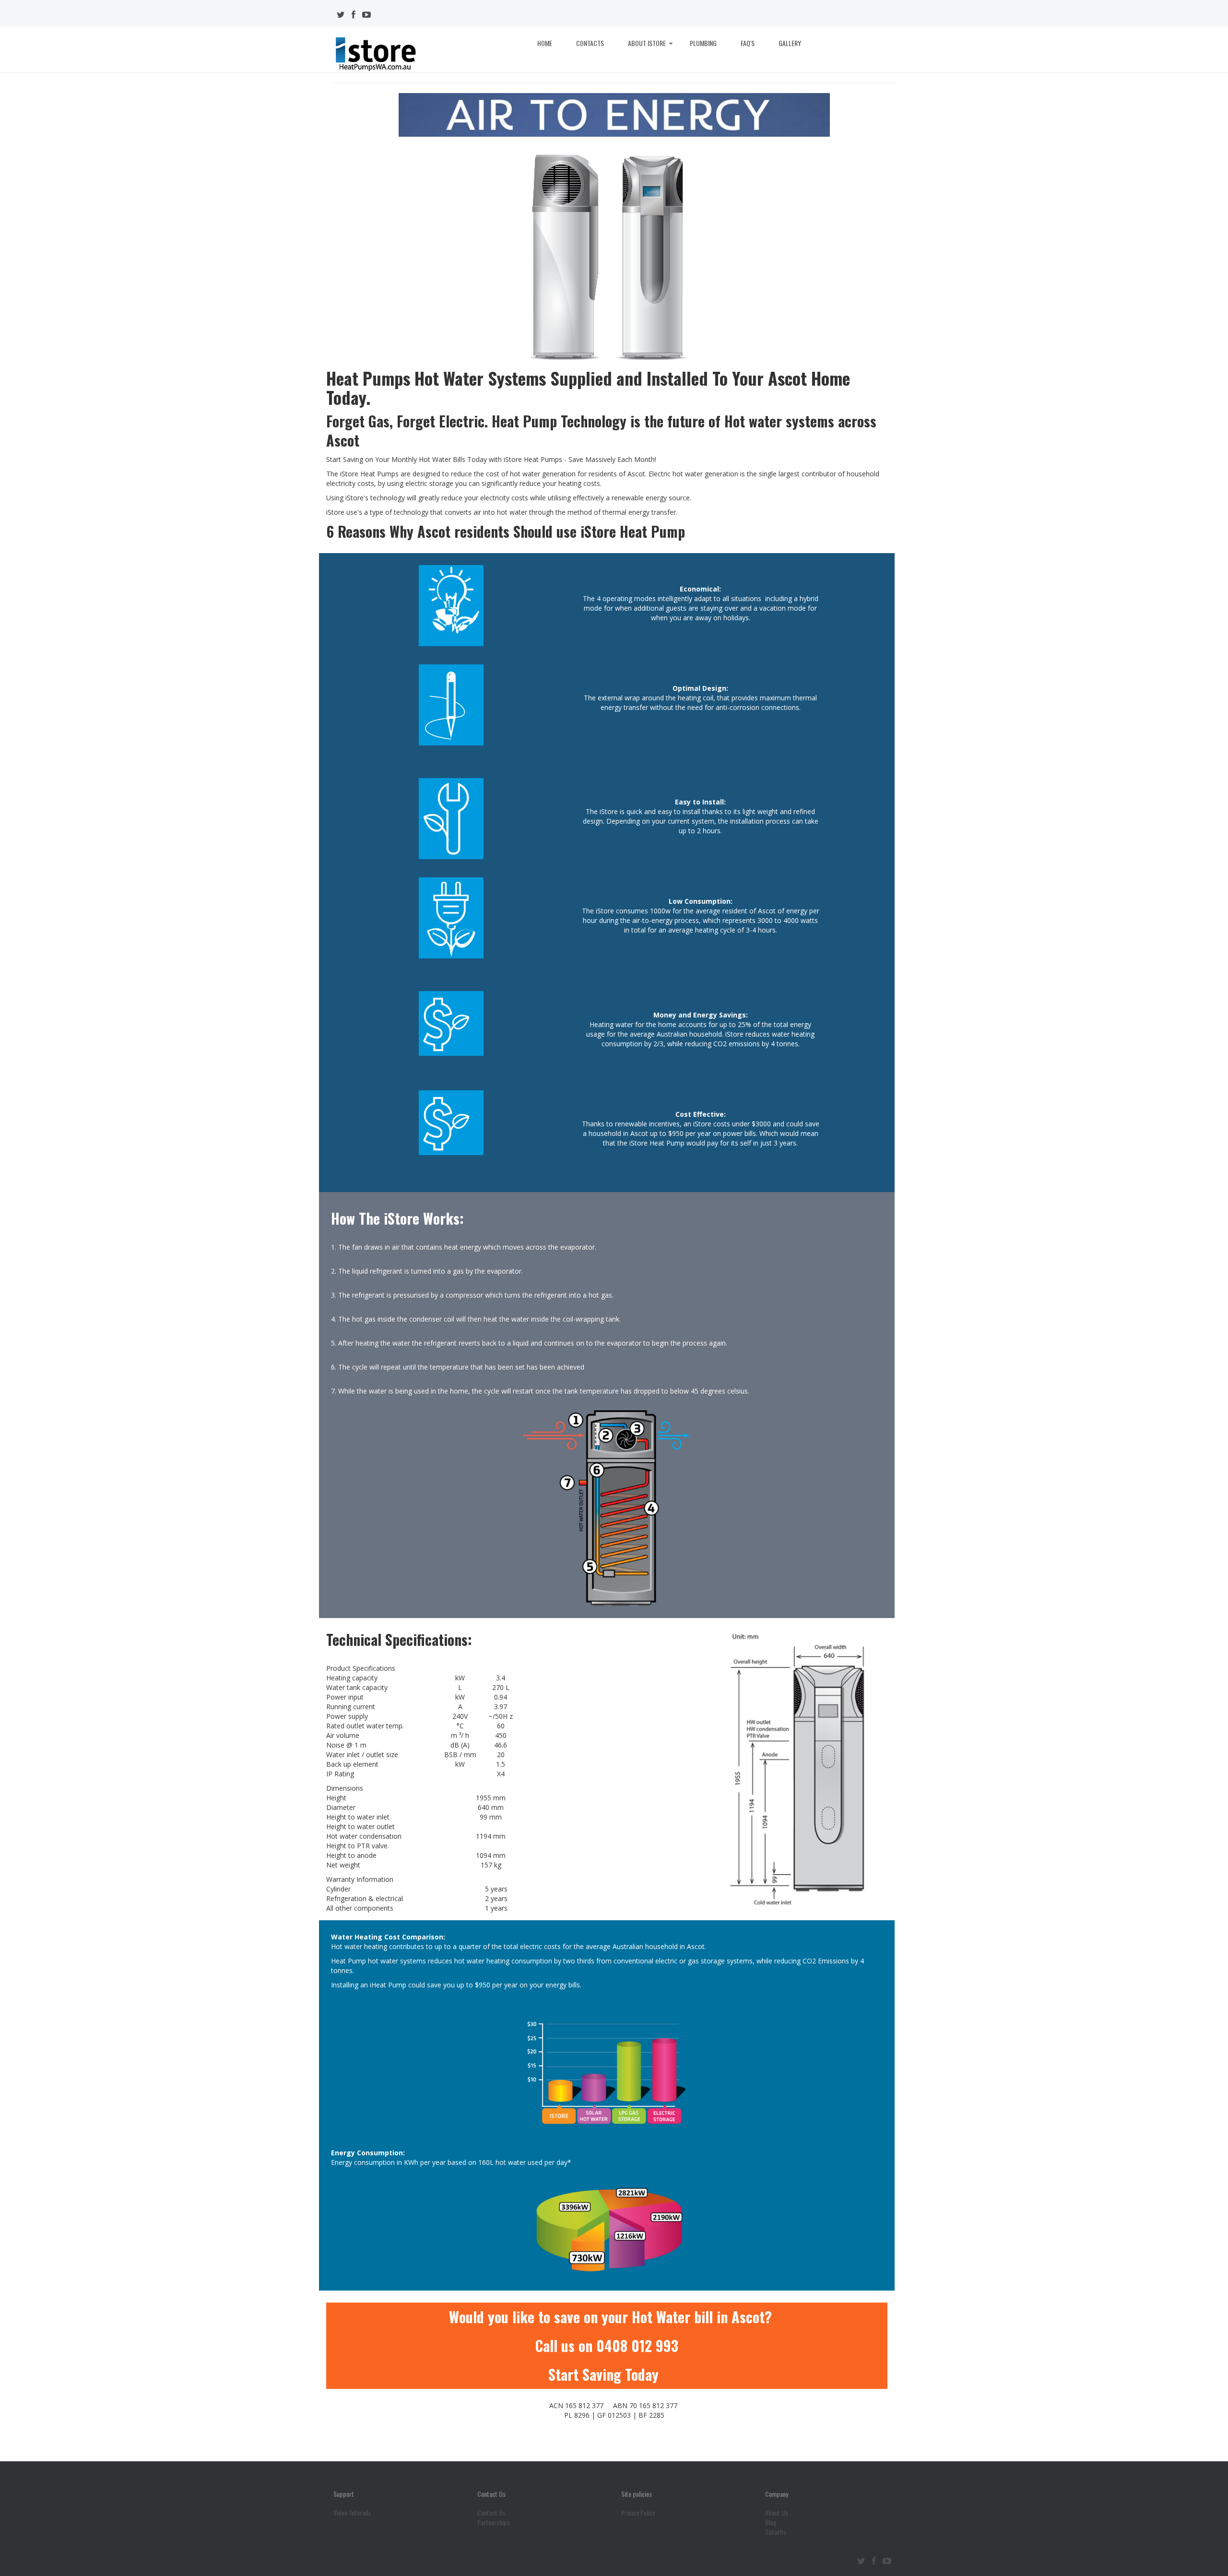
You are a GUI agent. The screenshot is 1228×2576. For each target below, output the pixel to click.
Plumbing (703, 43)
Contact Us (491, 2513)
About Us (777, 2513)
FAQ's (748, 43)
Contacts (590, 43)
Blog (771, 2522)
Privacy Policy (638, 2513)
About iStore (647, 43)
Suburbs (776, 2532)
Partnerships (494, 2522)
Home (545, 43)
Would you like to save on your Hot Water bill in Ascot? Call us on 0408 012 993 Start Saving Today (610, 2346)
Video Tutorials (352, 2513)
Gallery (790, 43)
